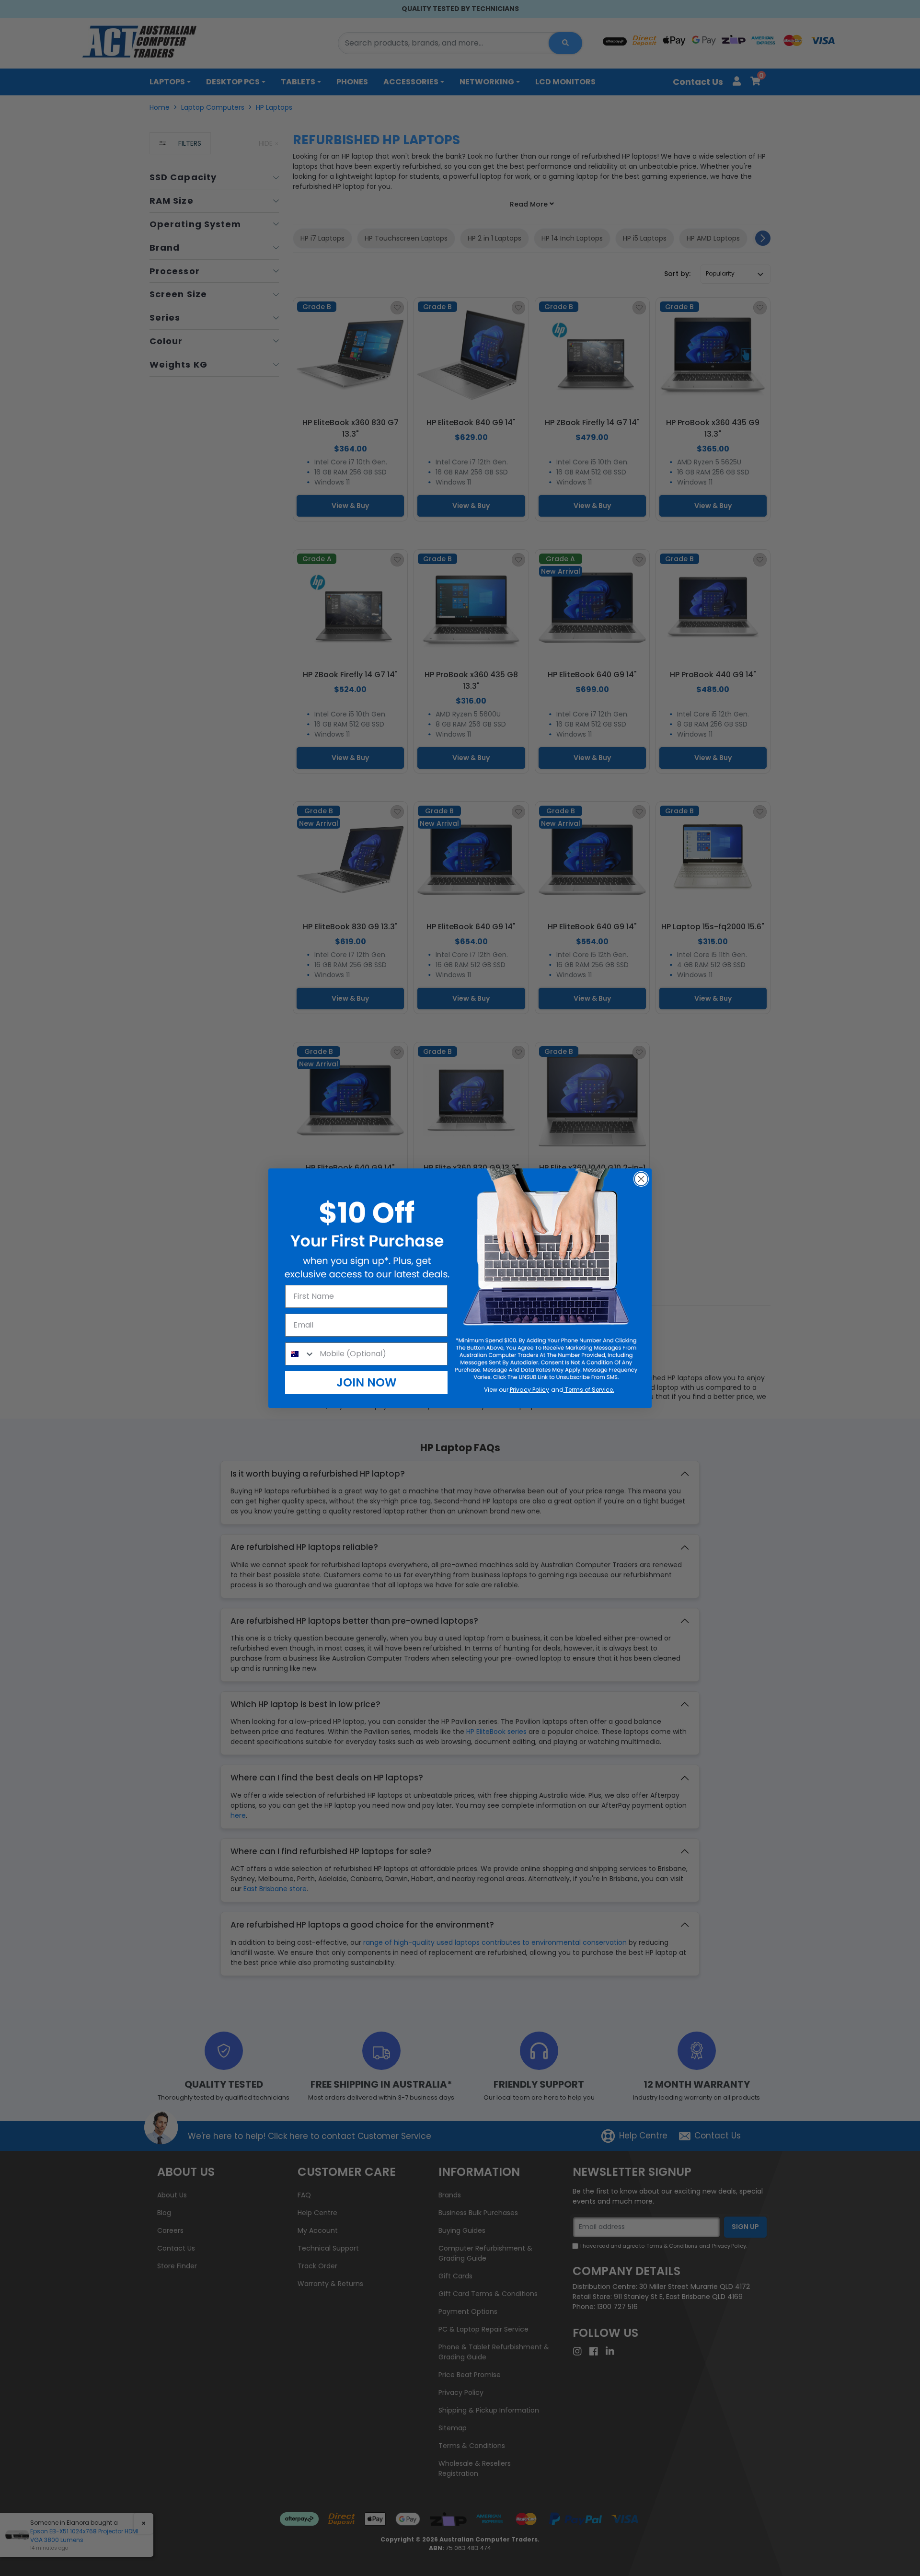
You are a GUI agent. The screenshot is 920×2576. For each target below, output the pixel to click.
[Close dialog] (641, 1179)
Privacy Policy (529, 1390)
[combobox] (300, 1354)
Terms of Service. (589, 1390)
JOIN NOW (367, 1382)
